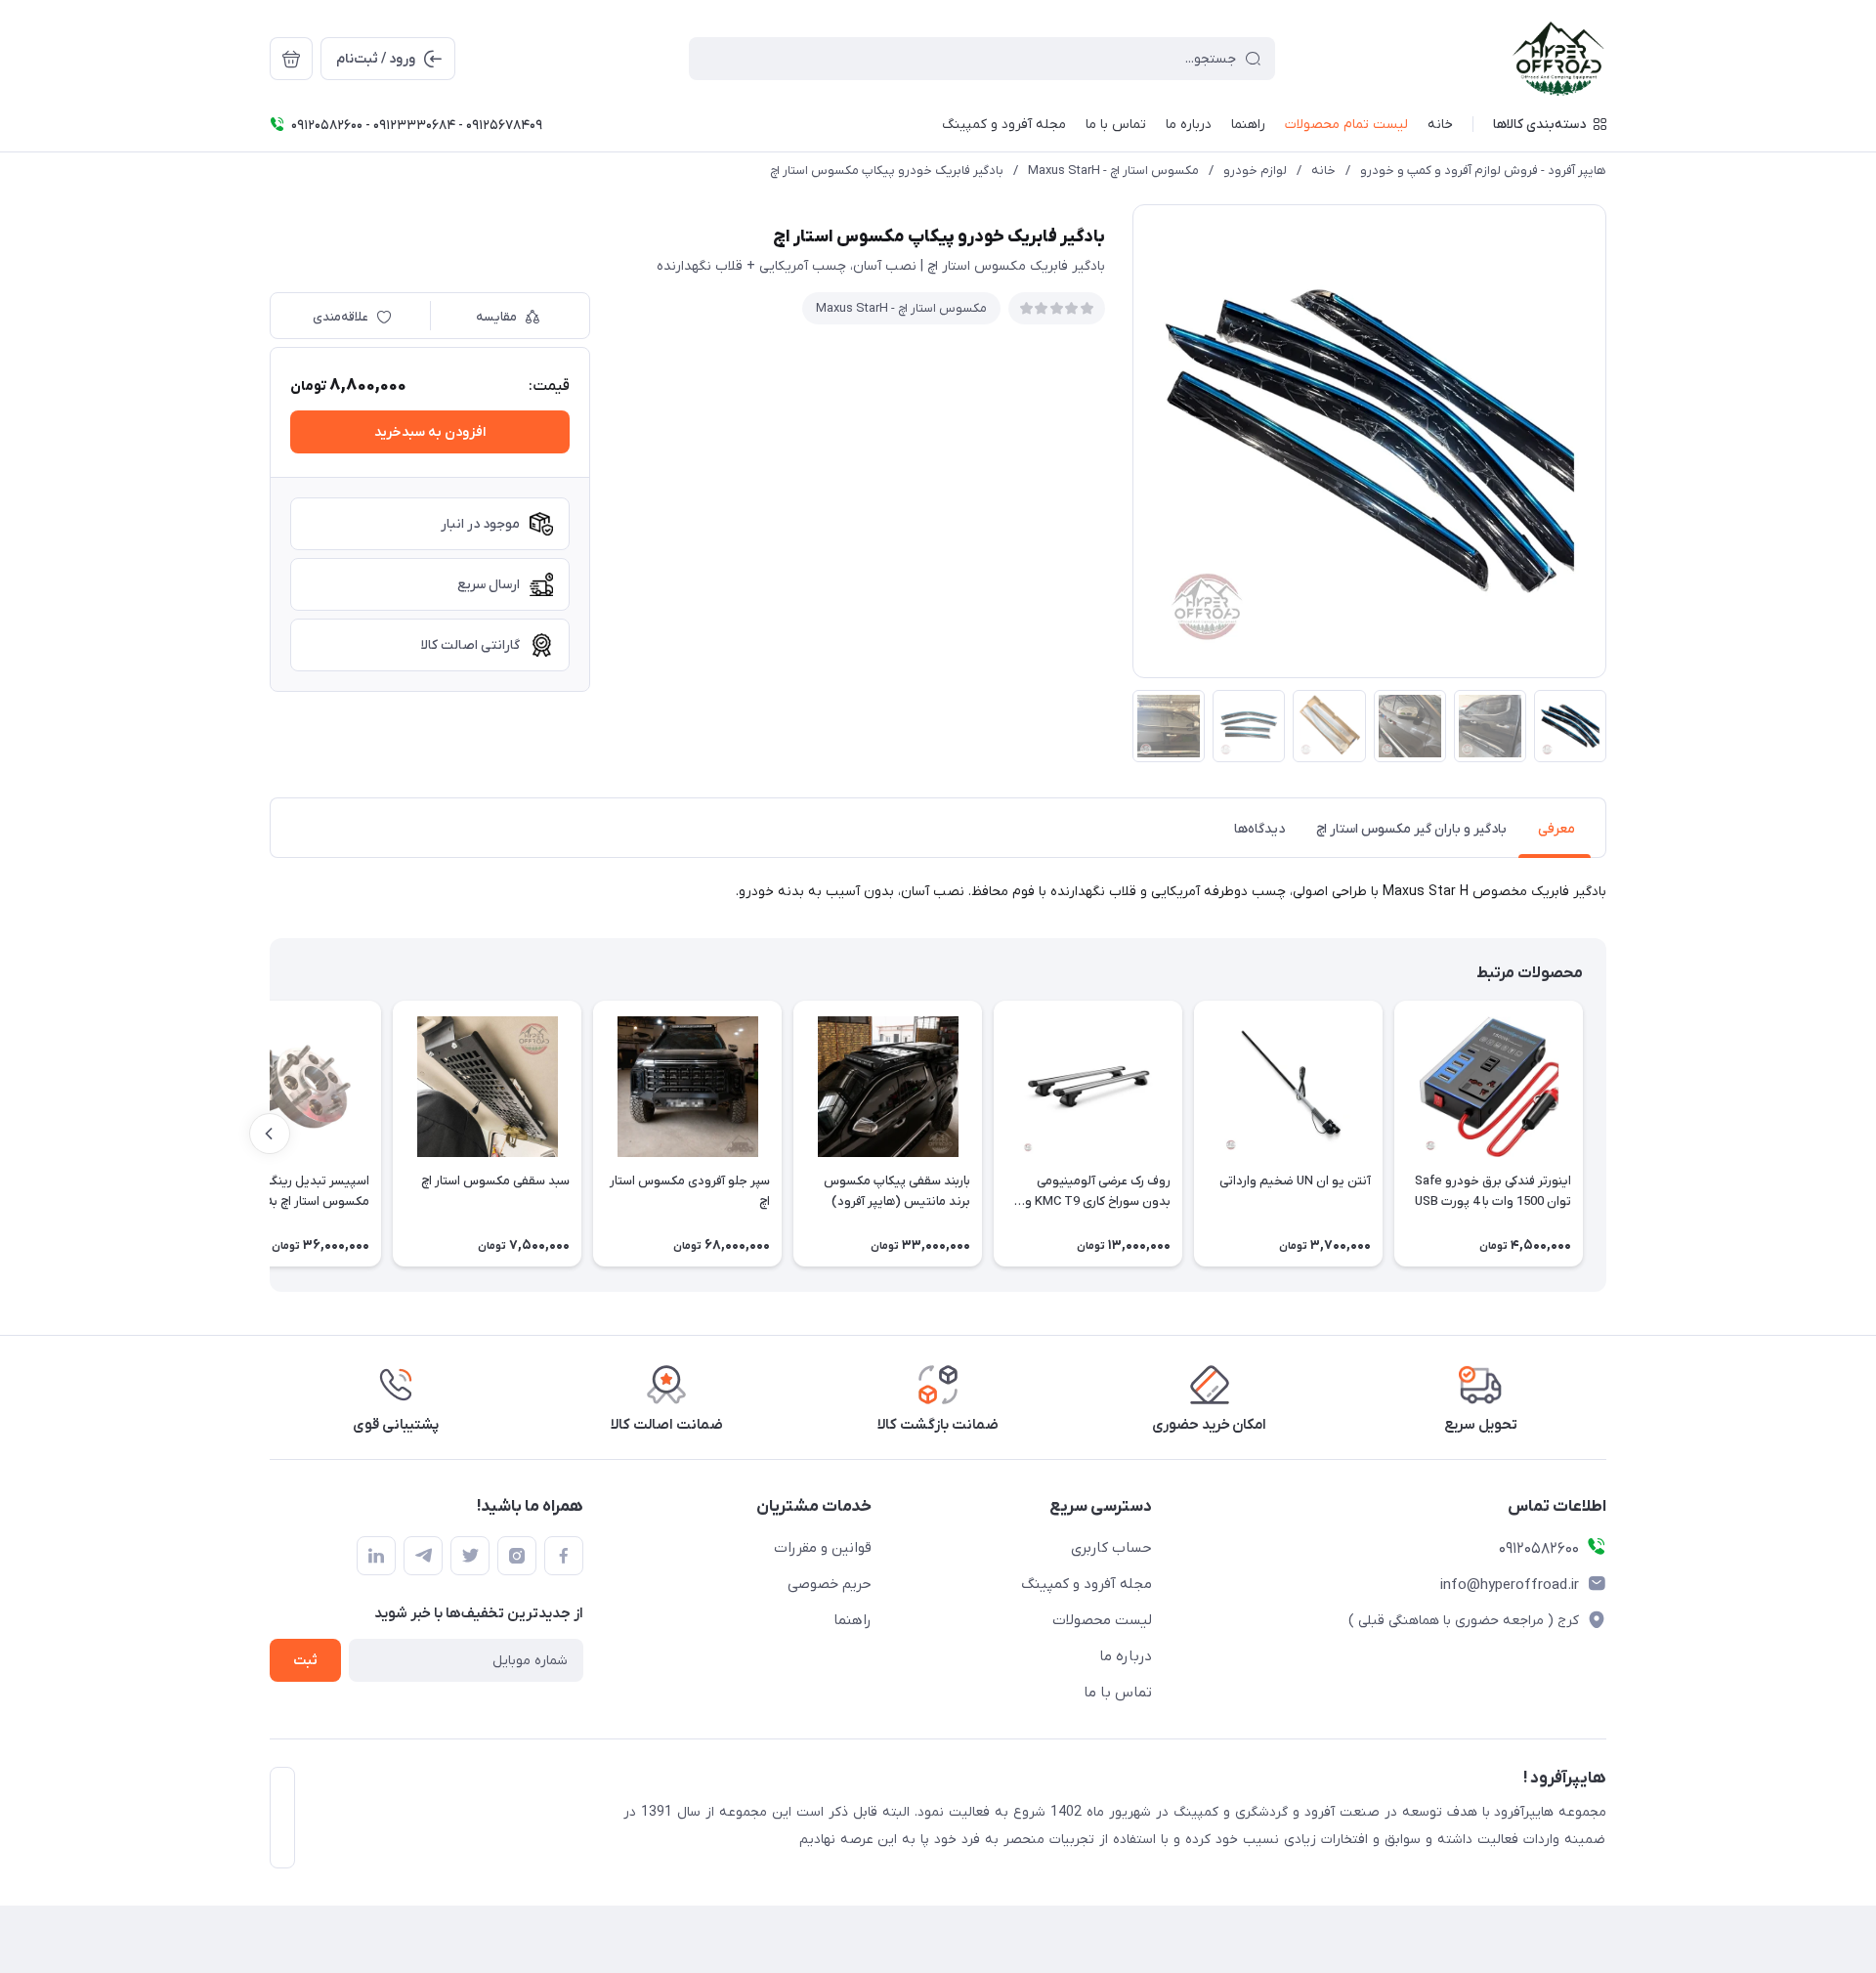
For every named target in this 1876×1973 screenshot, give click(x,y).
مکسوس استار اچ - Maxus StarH (1113, 171)
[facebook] (564, 1556)
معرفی (1556, 829)
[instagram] (517, 1556)
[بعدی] (270, 1134)
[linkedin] (376, 1556)
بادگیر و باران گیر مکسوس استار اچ (1411, 829)
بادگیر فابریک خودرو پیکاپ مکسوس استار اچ (887, 171)
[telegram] (423, 1556)
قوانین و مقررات (823, 1548)
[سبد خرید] (291, 59)
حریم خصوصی (830, 1584)
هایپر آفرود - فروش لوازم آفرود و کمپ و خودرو (1483, 171)
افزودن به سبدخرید (430, 432)
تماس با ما (1118, 1693)
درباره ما (1126, 1656)
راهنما (853, 1620)
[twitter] (470, 1556)
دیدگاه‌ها (1259, 829)
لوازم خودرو (1255, 171)
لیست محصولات (1102, 1620)
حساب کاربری (1111, 1548)
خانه (1323, 171)
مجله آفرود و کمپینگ (1087, 1584)
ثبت (305, 1661)
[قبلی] (1606, 1134)
